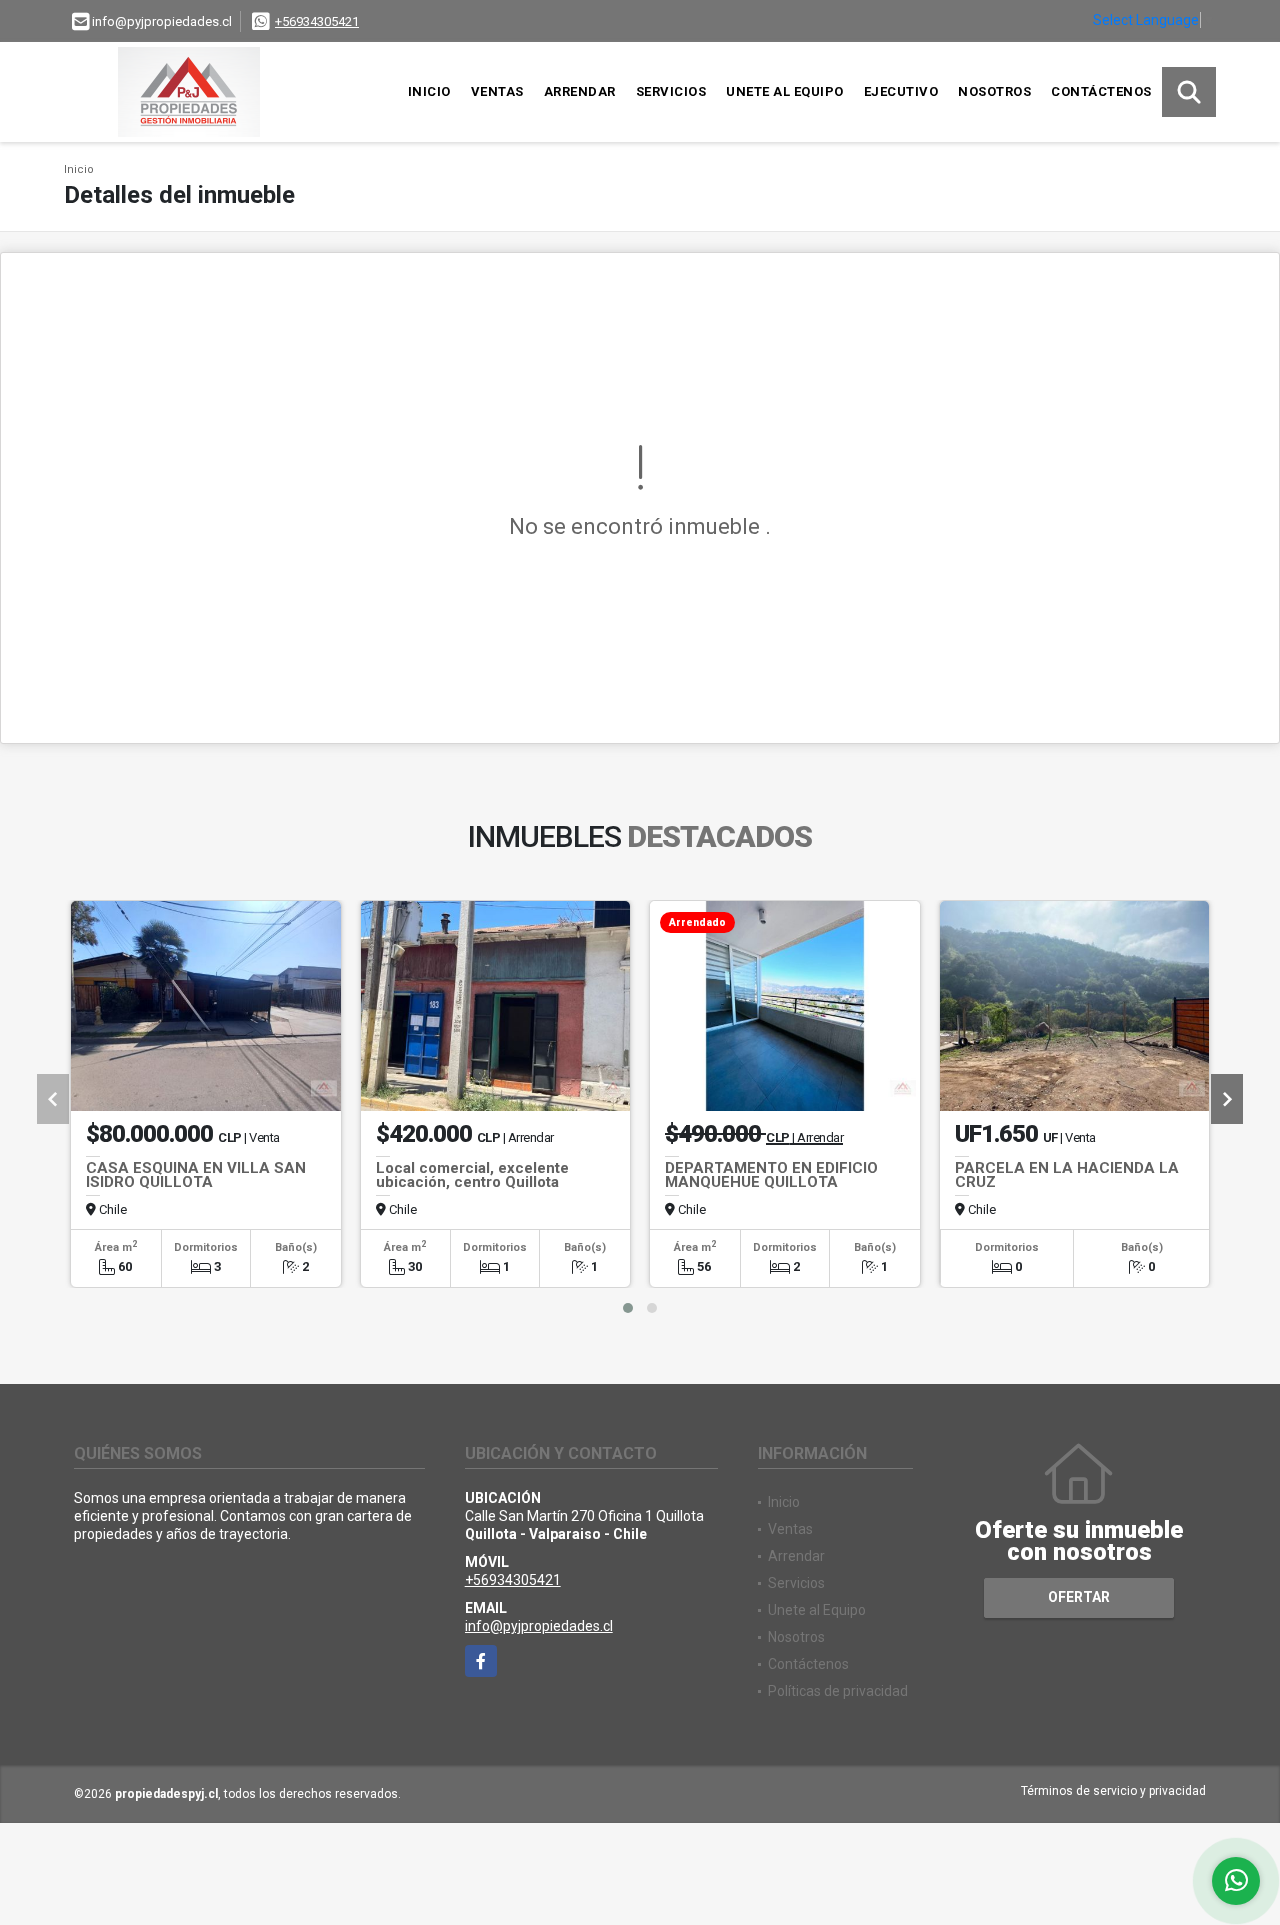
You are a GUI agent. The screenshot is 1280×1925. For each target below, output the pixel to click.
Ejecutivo (901, 91)
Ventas (497, 91)
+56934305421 (317, 21)
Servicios (671, 91)
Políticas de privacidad (838, 1691)
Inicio (429, 91)
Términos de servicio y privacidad (1113, 1791)
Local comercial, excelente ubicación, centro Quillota (472, 1175)
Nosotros (994, 91)
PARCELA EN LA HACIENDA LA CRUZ (1067, 1175)
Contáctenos (1101, 91)
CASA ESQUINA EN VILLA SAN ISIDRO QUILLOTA (196, 1175)
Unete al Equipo (785, 91)
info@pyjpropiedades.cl (539, 1626)
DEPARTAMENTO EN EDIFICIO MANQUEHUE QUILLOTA (771, 1175)
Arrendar (580, 91)
